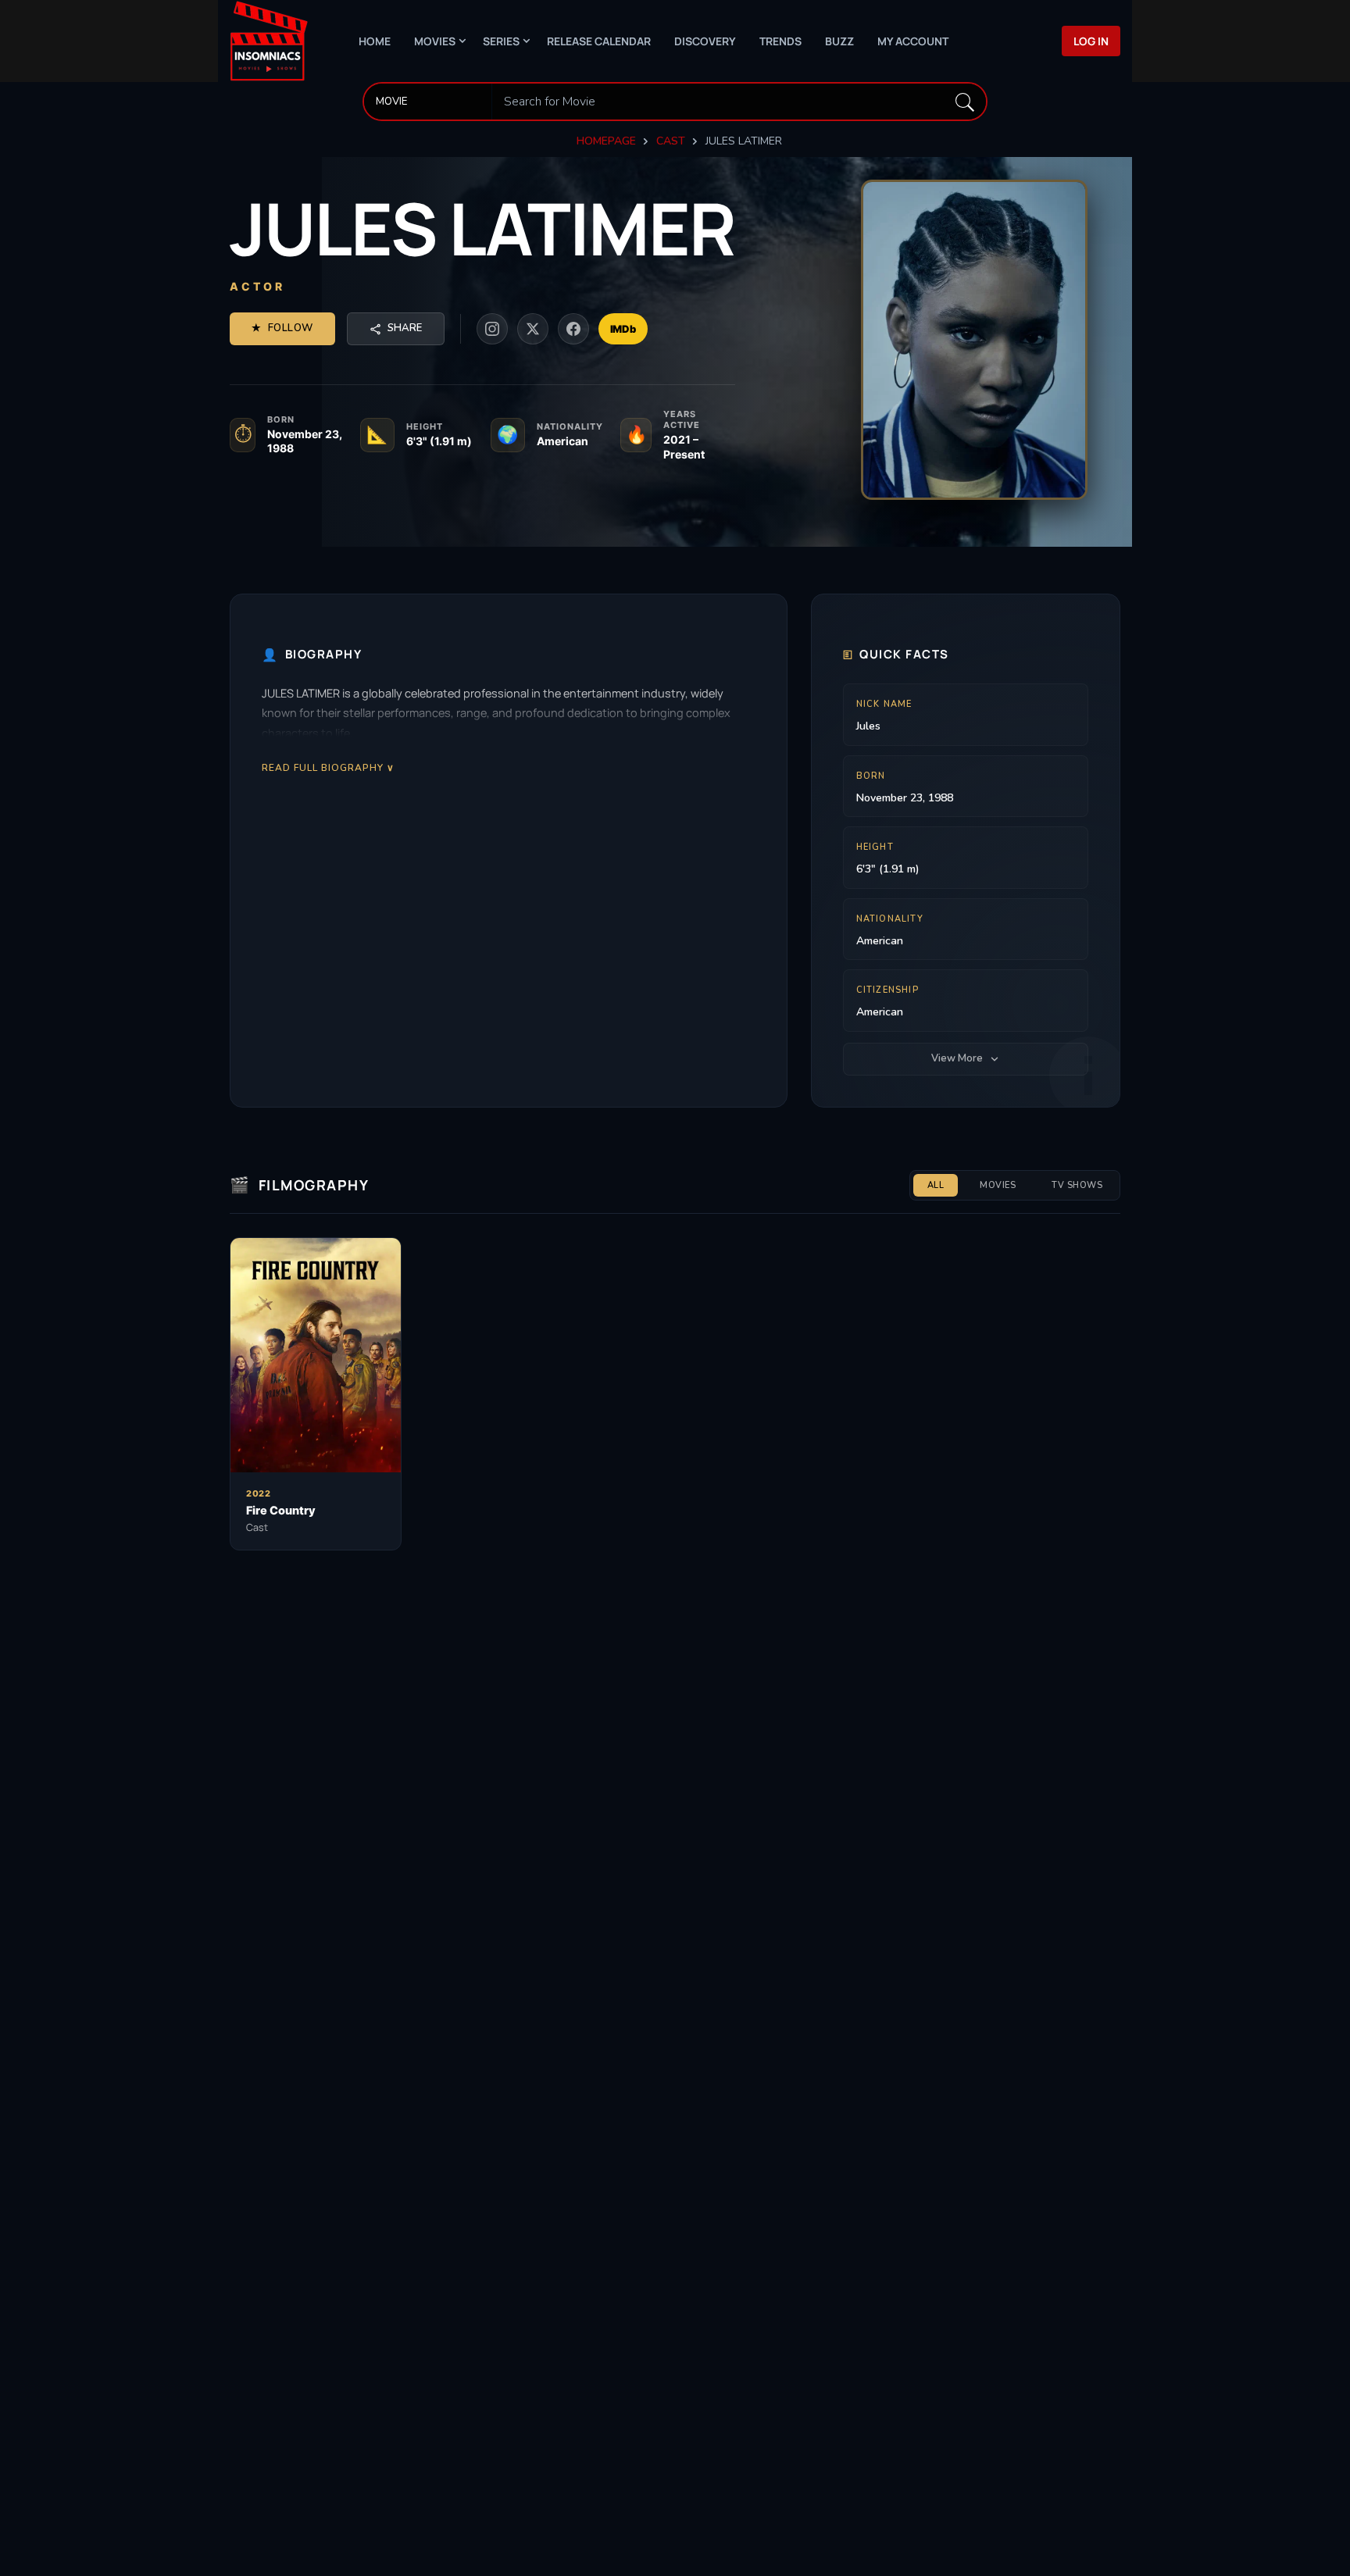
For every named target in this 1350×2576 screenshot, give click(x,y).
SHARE (405, 328)
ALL (936, 1185)
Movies (435, 41)
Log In (1091, 41)
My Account (913, 41)
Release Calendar (599, 41)
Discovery (705, 41)
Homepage (606, 141)
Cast (671, 141)
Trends (780, 41)
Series (501, 41)
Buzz (839, 41)
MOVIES (998, 1185)
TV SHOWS (1077, 1185)
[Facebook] (573, 329)
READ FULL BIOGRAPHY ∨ (328, 767)
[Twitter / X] (533, 329)
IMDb (623, 329)
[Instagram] (492, 329)
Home (375, 41)
